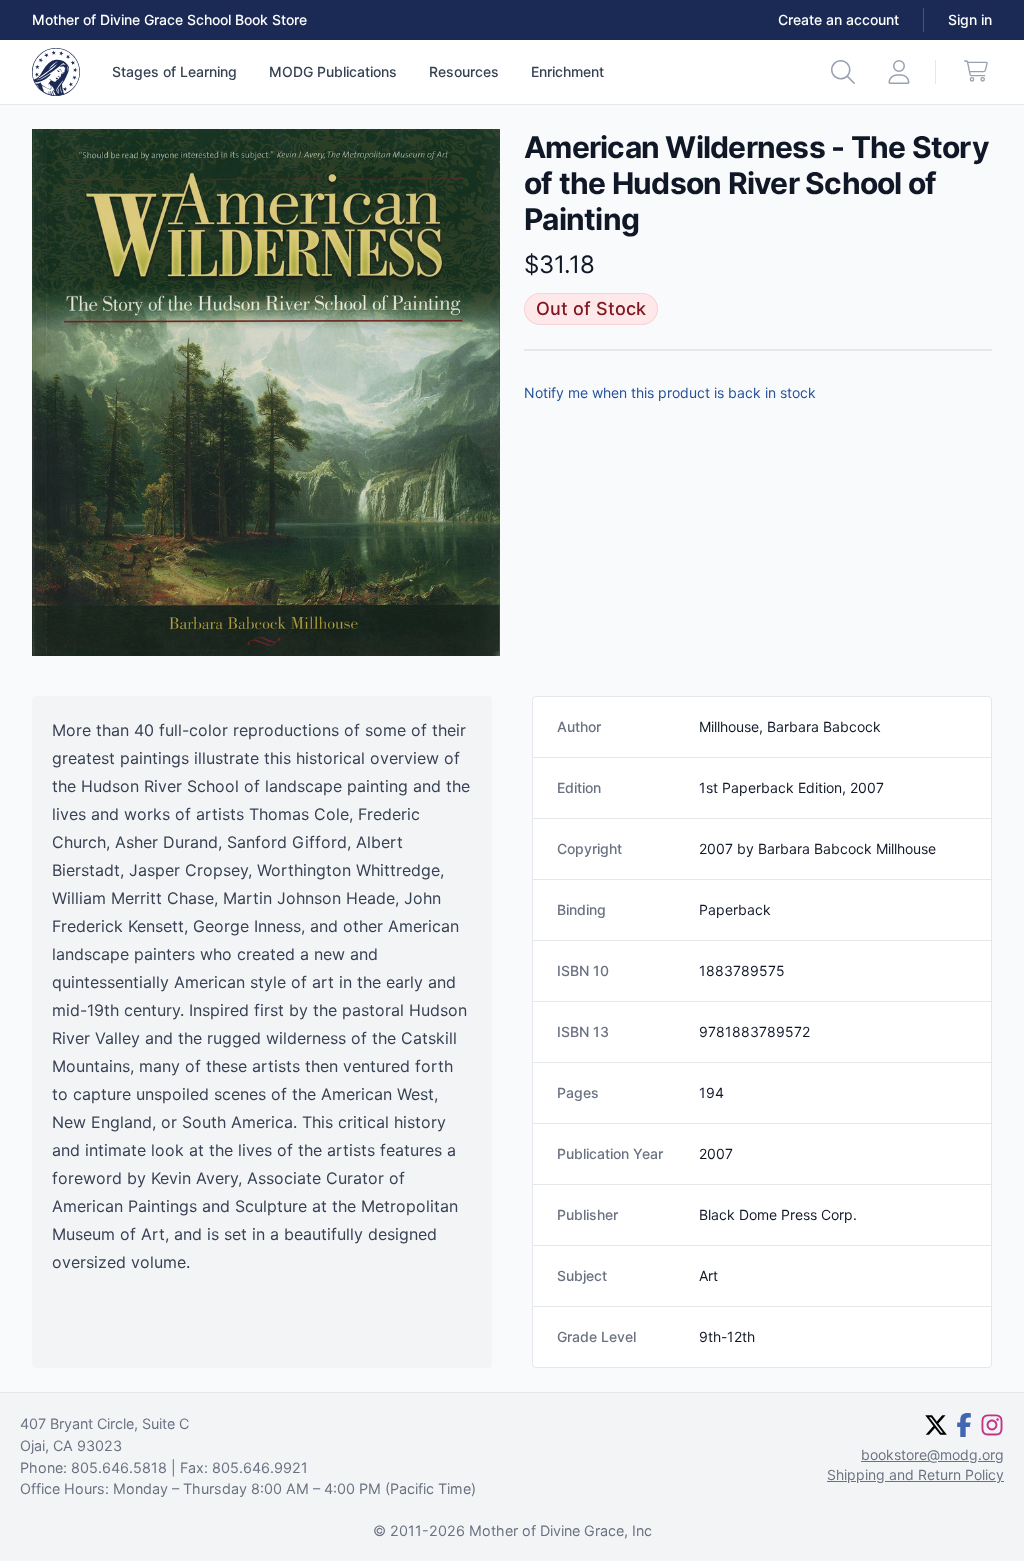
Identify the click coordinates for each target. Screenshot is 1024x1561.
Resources (464, 71)
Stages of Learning (174, 71)
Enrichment (567, 71)
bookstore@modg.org (932, 1454)
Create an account (838, 19)
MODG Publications (333, 71)
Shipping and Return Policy (915, 1474)
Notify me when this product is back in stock (670, 392)
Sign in (970, 19)
